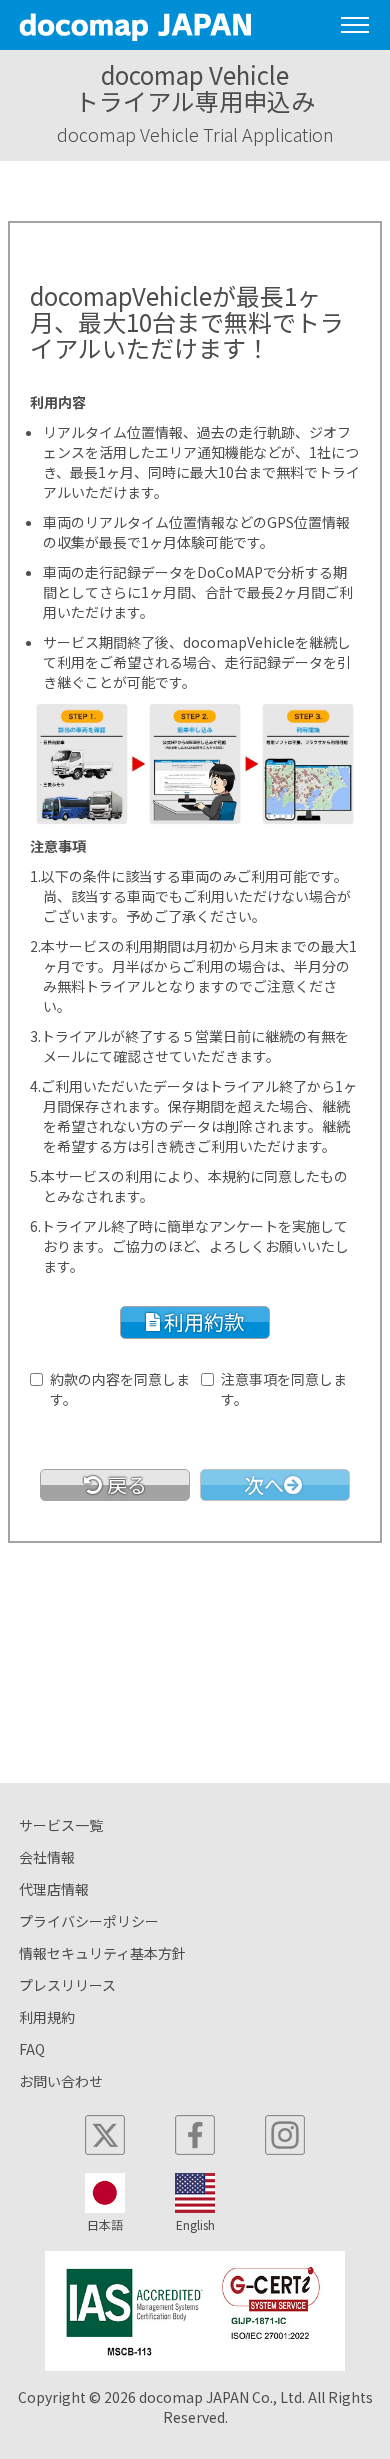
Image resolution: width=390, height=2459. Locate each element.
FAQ (32, 2049)
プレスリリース (67, 1985)
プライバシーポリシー (89, 1921)
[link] (115, 1485)
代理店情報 (54, 1889)
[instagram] (285, 2135)
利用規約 (47, 2017)
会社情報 (47, 1857)
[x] (105, 2135)
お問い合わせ (61, 2081)
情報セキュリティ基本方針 (102, 1953)
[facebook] (195, 2135)
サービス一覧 (61, 1825)
